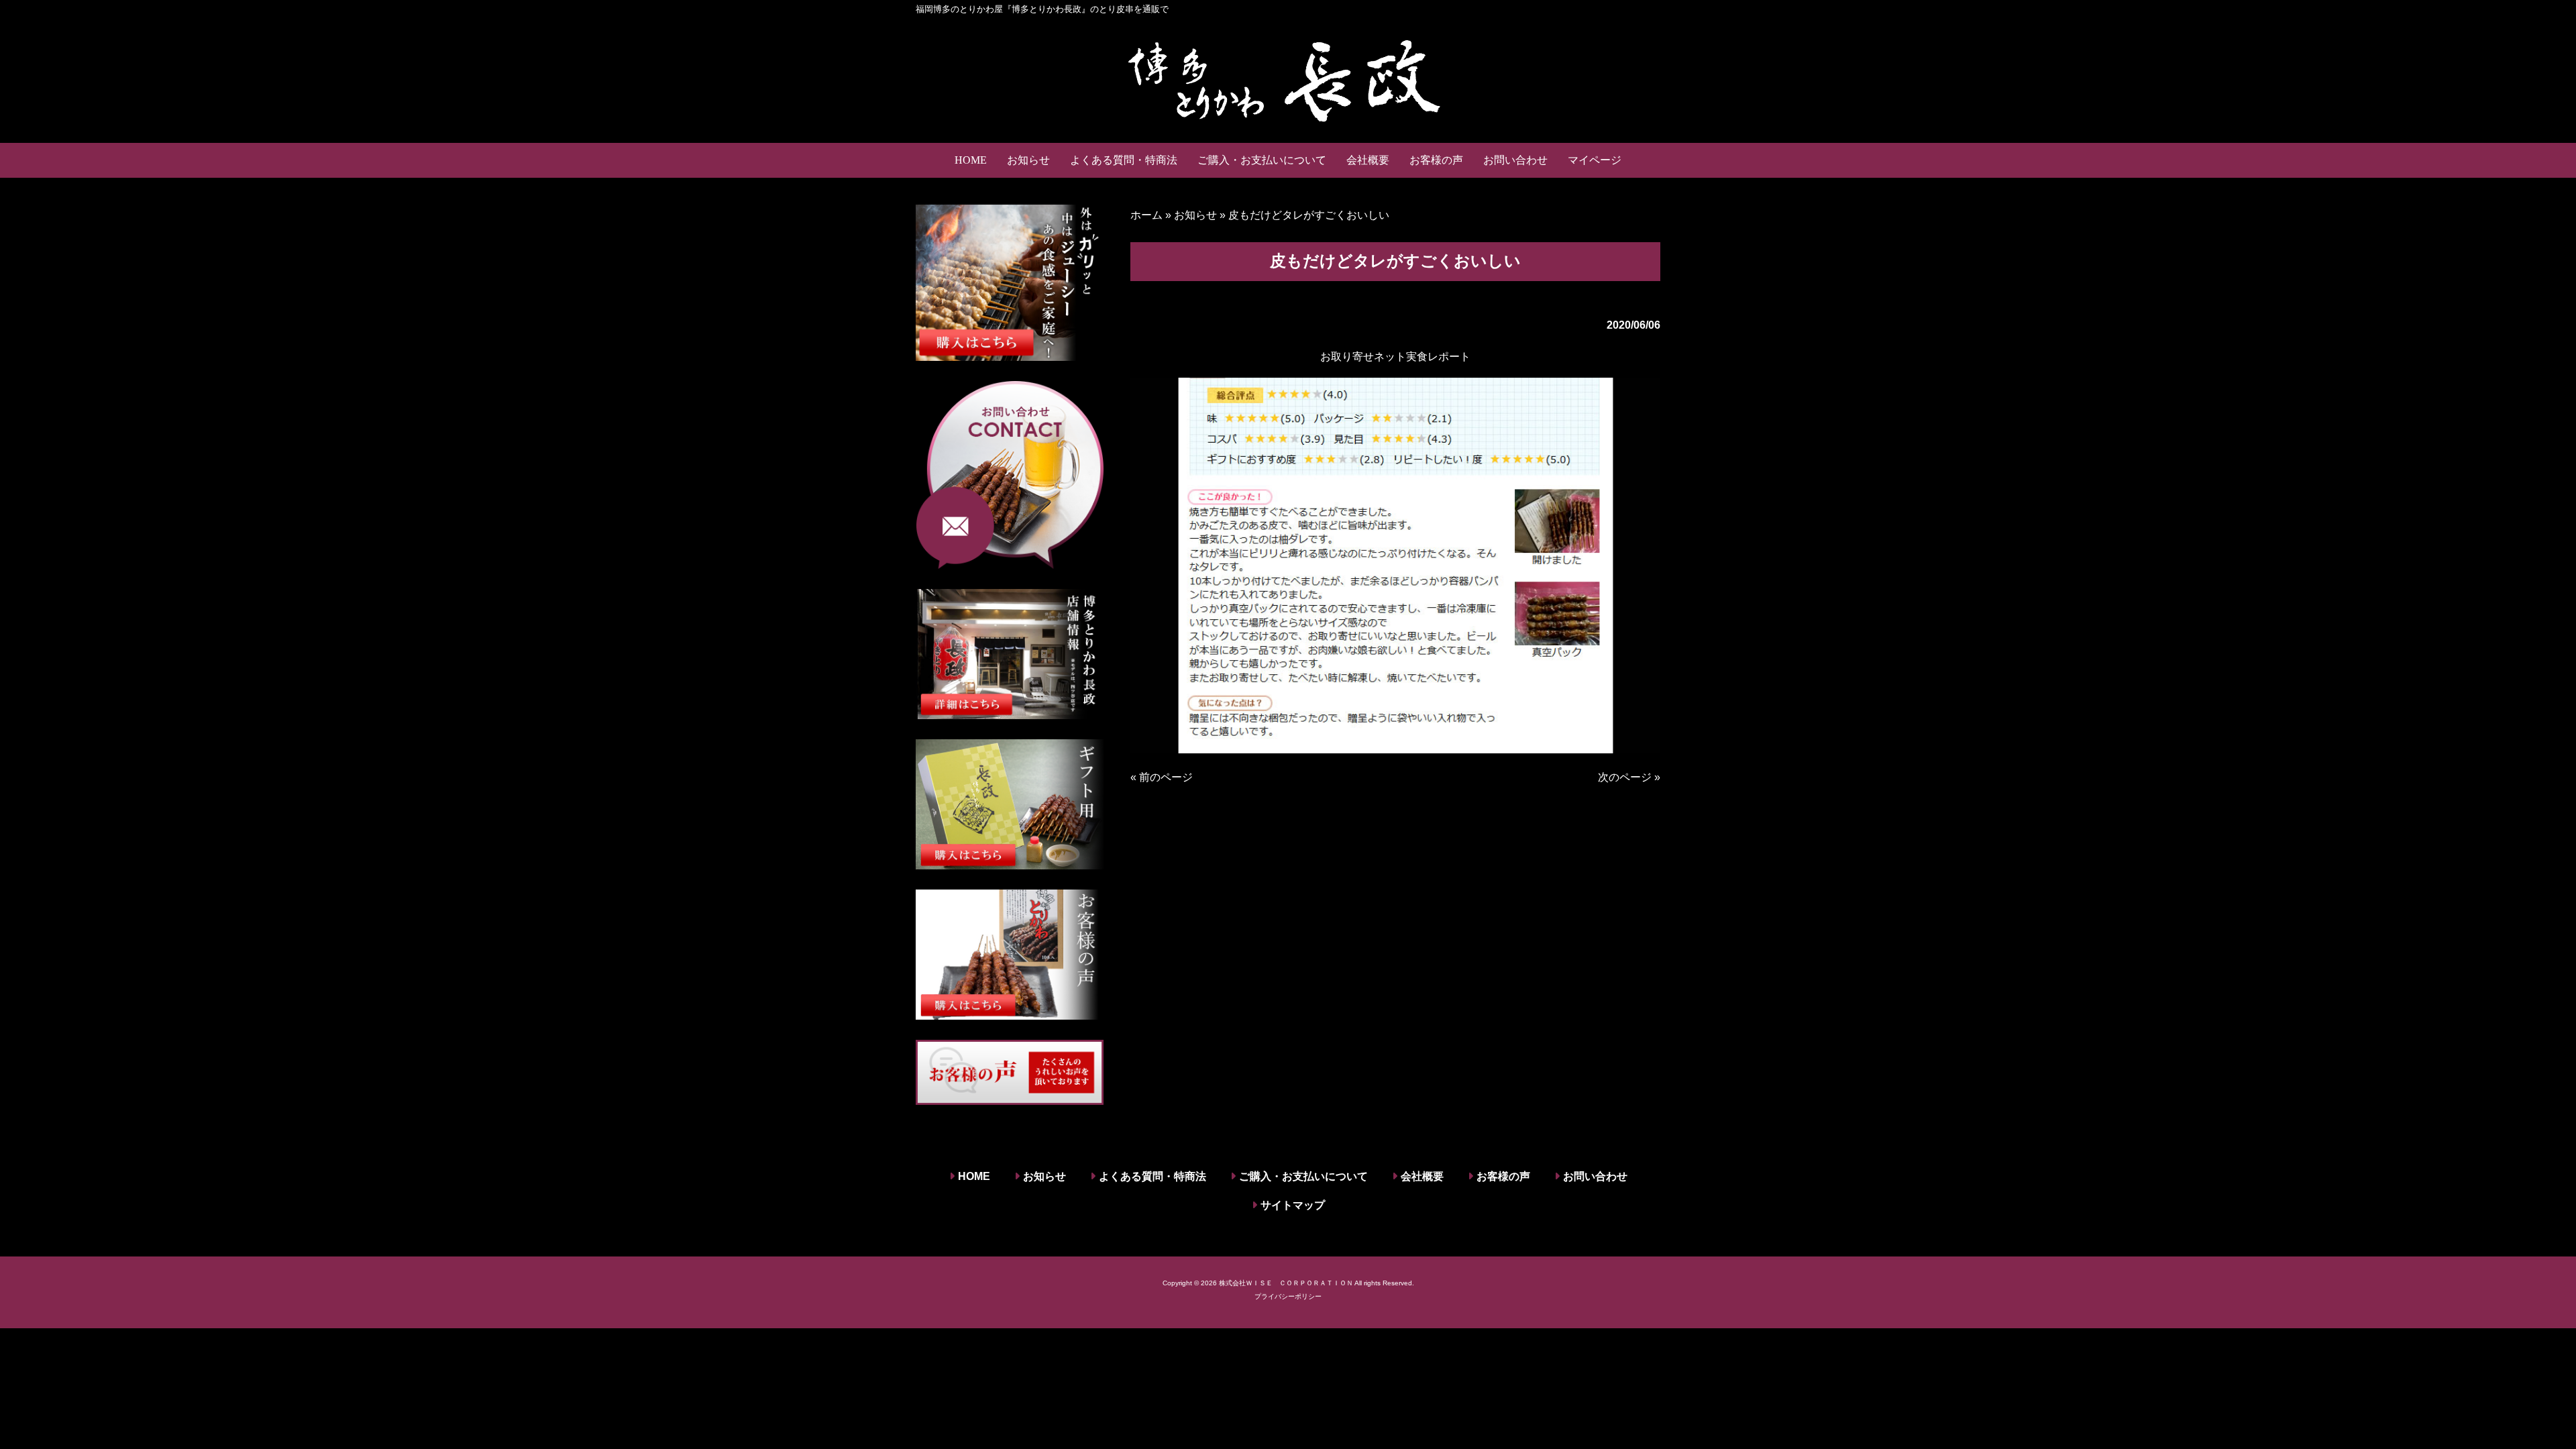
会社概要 (1422, 1176)
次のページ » (1629, 777)
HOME (974, 1176)
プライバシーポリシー (1288, 1296)
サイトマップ (1293, 1205)
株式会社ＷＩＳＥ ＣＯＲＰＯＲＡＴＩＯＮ (1286, 1283)
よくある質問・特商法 (1152, 1176)
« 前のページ (1162, 777)
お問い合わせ (1595, 1176)
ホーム (1146, 215)
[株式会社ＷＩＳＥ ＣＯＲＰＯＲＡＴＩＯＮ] (1288, 79)
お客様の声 (1503, 1176)
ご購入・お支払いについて (1303, 1176)
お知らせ (1195, 215)
